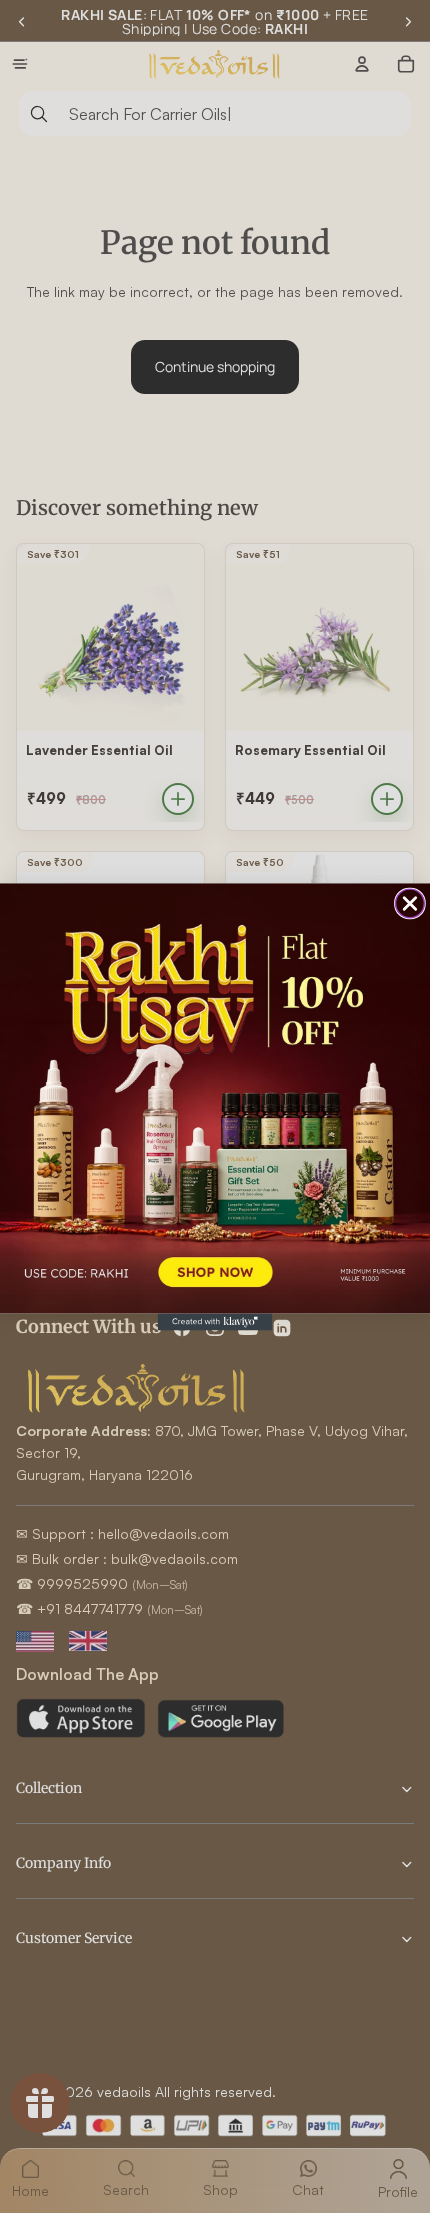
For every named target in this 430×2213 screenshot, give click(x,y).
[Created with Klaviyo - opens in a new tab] (215, 1321)
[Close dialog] (410, 903)
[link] (215, 1098)
